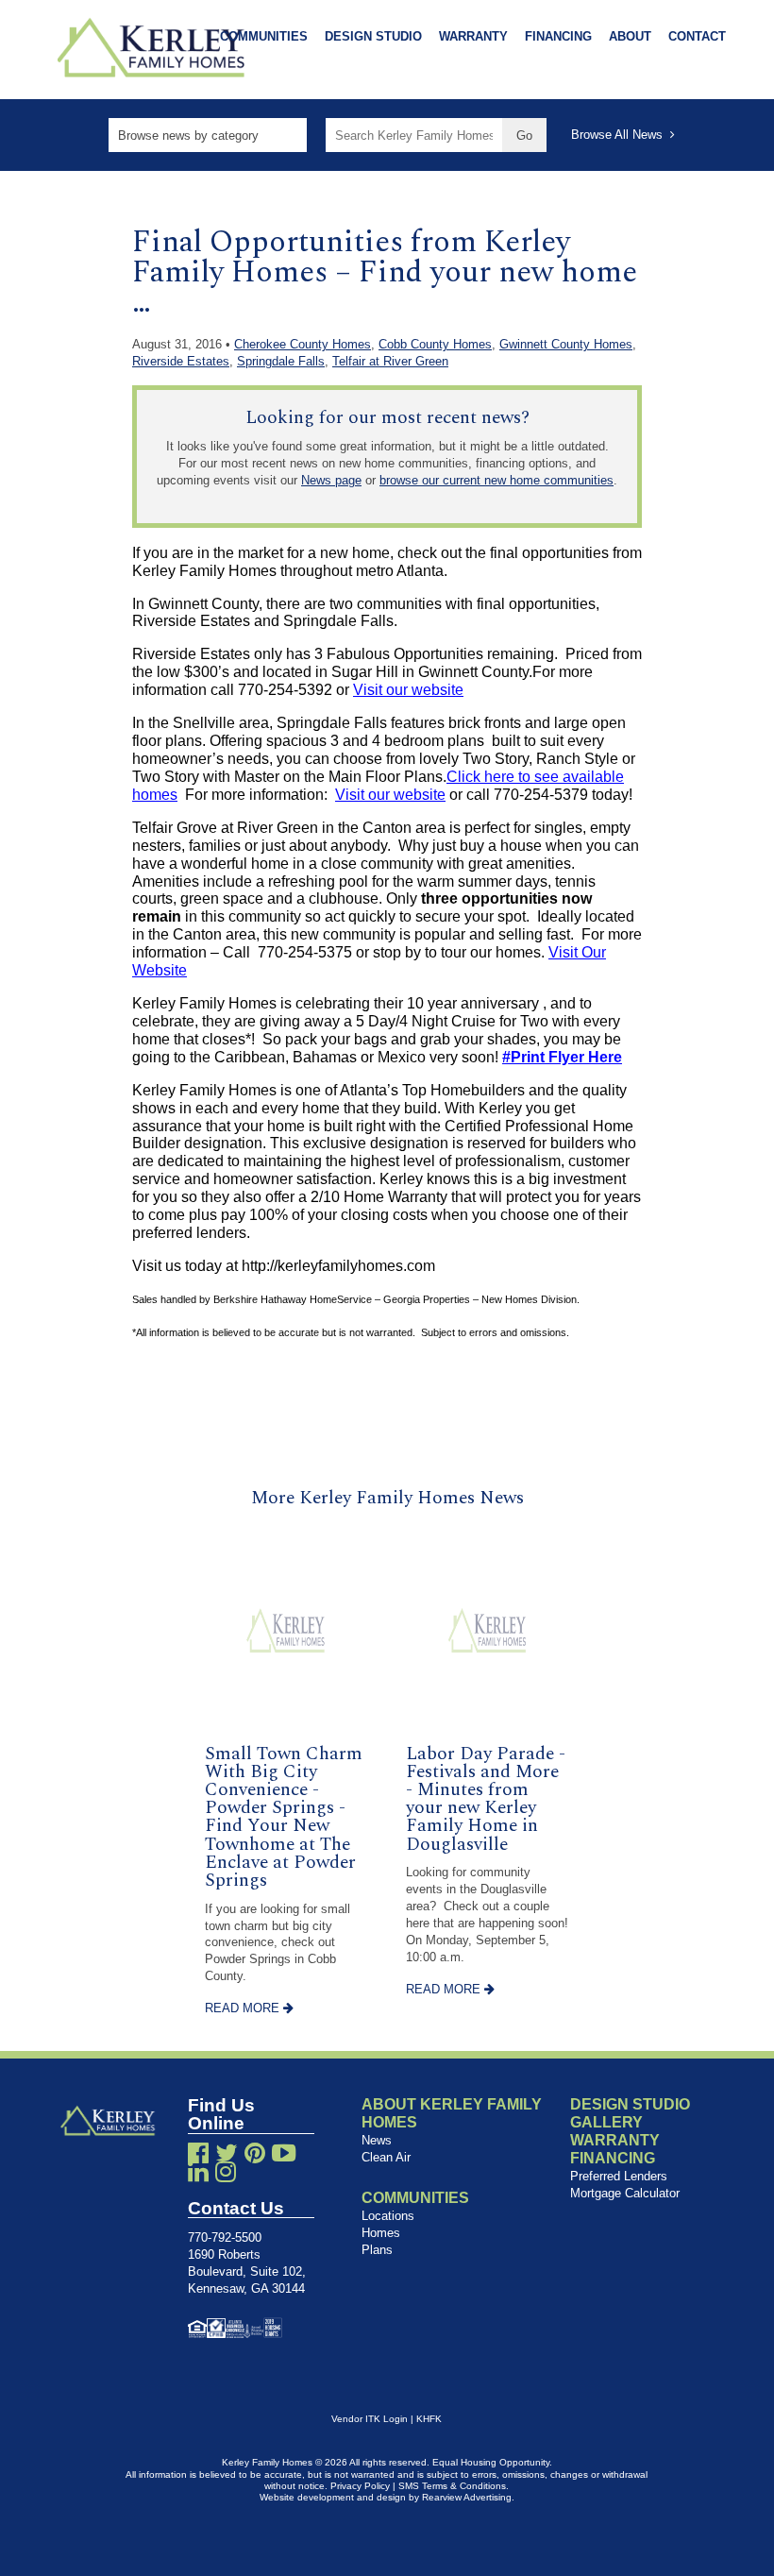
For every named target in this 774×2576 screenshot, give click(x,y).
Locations (388, 2216)
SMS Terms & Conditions (452, 2486)
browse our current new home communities (496, 480)
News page (331, 480)
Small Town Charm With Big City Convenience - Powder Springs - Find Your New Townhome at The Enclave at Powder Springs (284, 1817)
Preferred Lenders (619, 2176)
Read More (244, 2008)
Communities (264, 36)
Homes (381, 2233)
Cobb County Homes (435, 344)
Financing (558, 36)
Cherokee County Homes (303, 344)
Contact (697, 36)
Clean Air (386, 2157)
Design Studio (373, 36)
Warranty (473, 36)
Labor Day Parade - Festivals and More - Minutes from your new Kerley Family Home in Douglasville (486, 1799)
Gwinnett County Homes (566, 344)
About (630, 36)
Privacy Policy (360, 2486)
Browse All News (621, 135)
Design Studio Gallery (630, 2113)
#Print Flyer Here (562, 1057)
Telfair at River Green (390, 361)
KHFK (429, 2419)
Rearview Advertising (467, 2497)
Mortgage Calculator (625, 2193)
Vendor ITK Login (370, 2419)
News (377, 2140)
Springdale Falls (281, 361)
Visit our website (408, 690)
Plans (377, 2250)
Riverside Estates (181, 361)
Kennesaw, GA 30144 (246, 2288)
